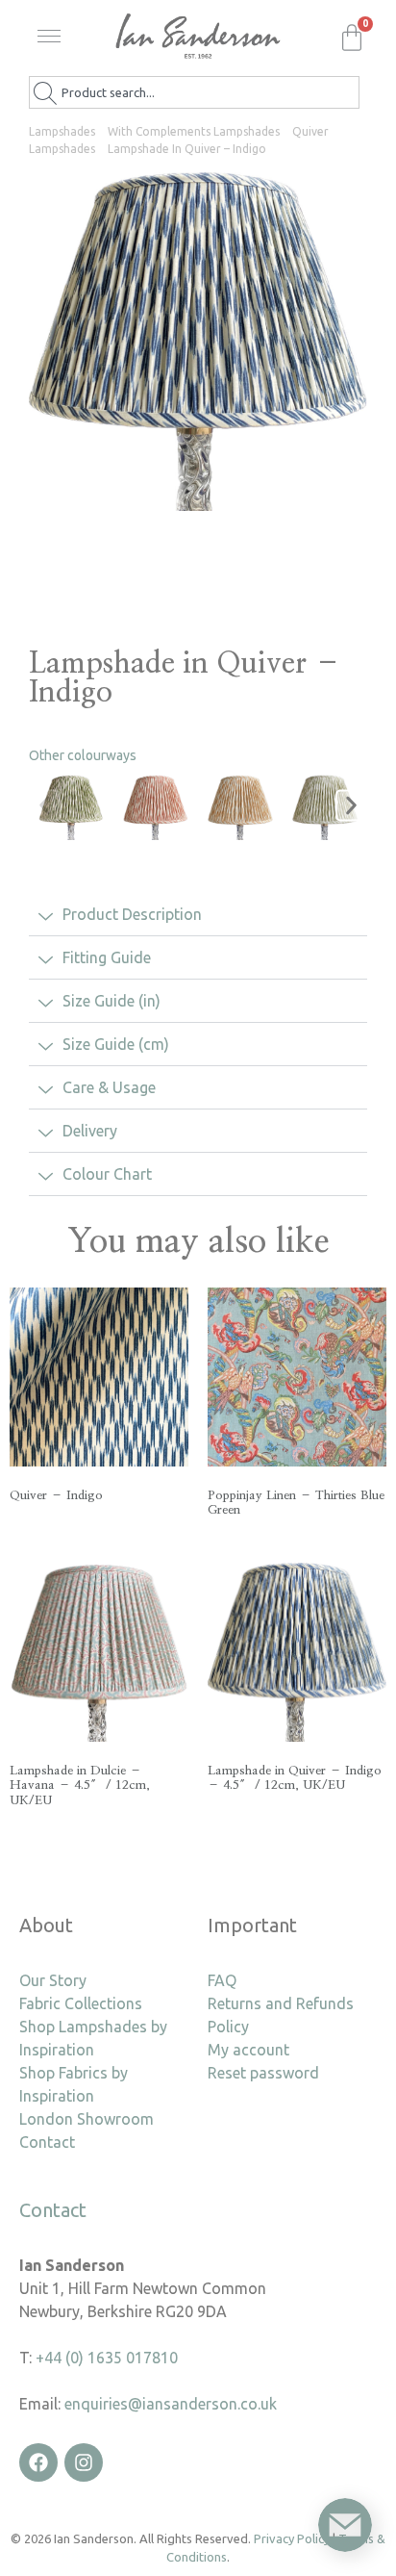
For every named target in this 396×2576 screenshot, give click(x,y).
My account (248, 2050)
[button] (53, 42)
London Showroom (87, 2119)
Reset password (263, 2073)
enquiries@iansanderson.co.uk (171, 2404)
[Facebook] (38, 2462)
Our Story (53, 1980)
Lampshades (62, 131)
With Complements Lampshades (194, 131)
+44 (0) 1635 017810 (107, 2358)
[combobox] (194, 92)
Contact (47, 2142)
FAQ (222, 1980)
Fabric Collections (81, 2003)
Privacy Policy (292, 2538)
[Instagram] (84, 2462)
